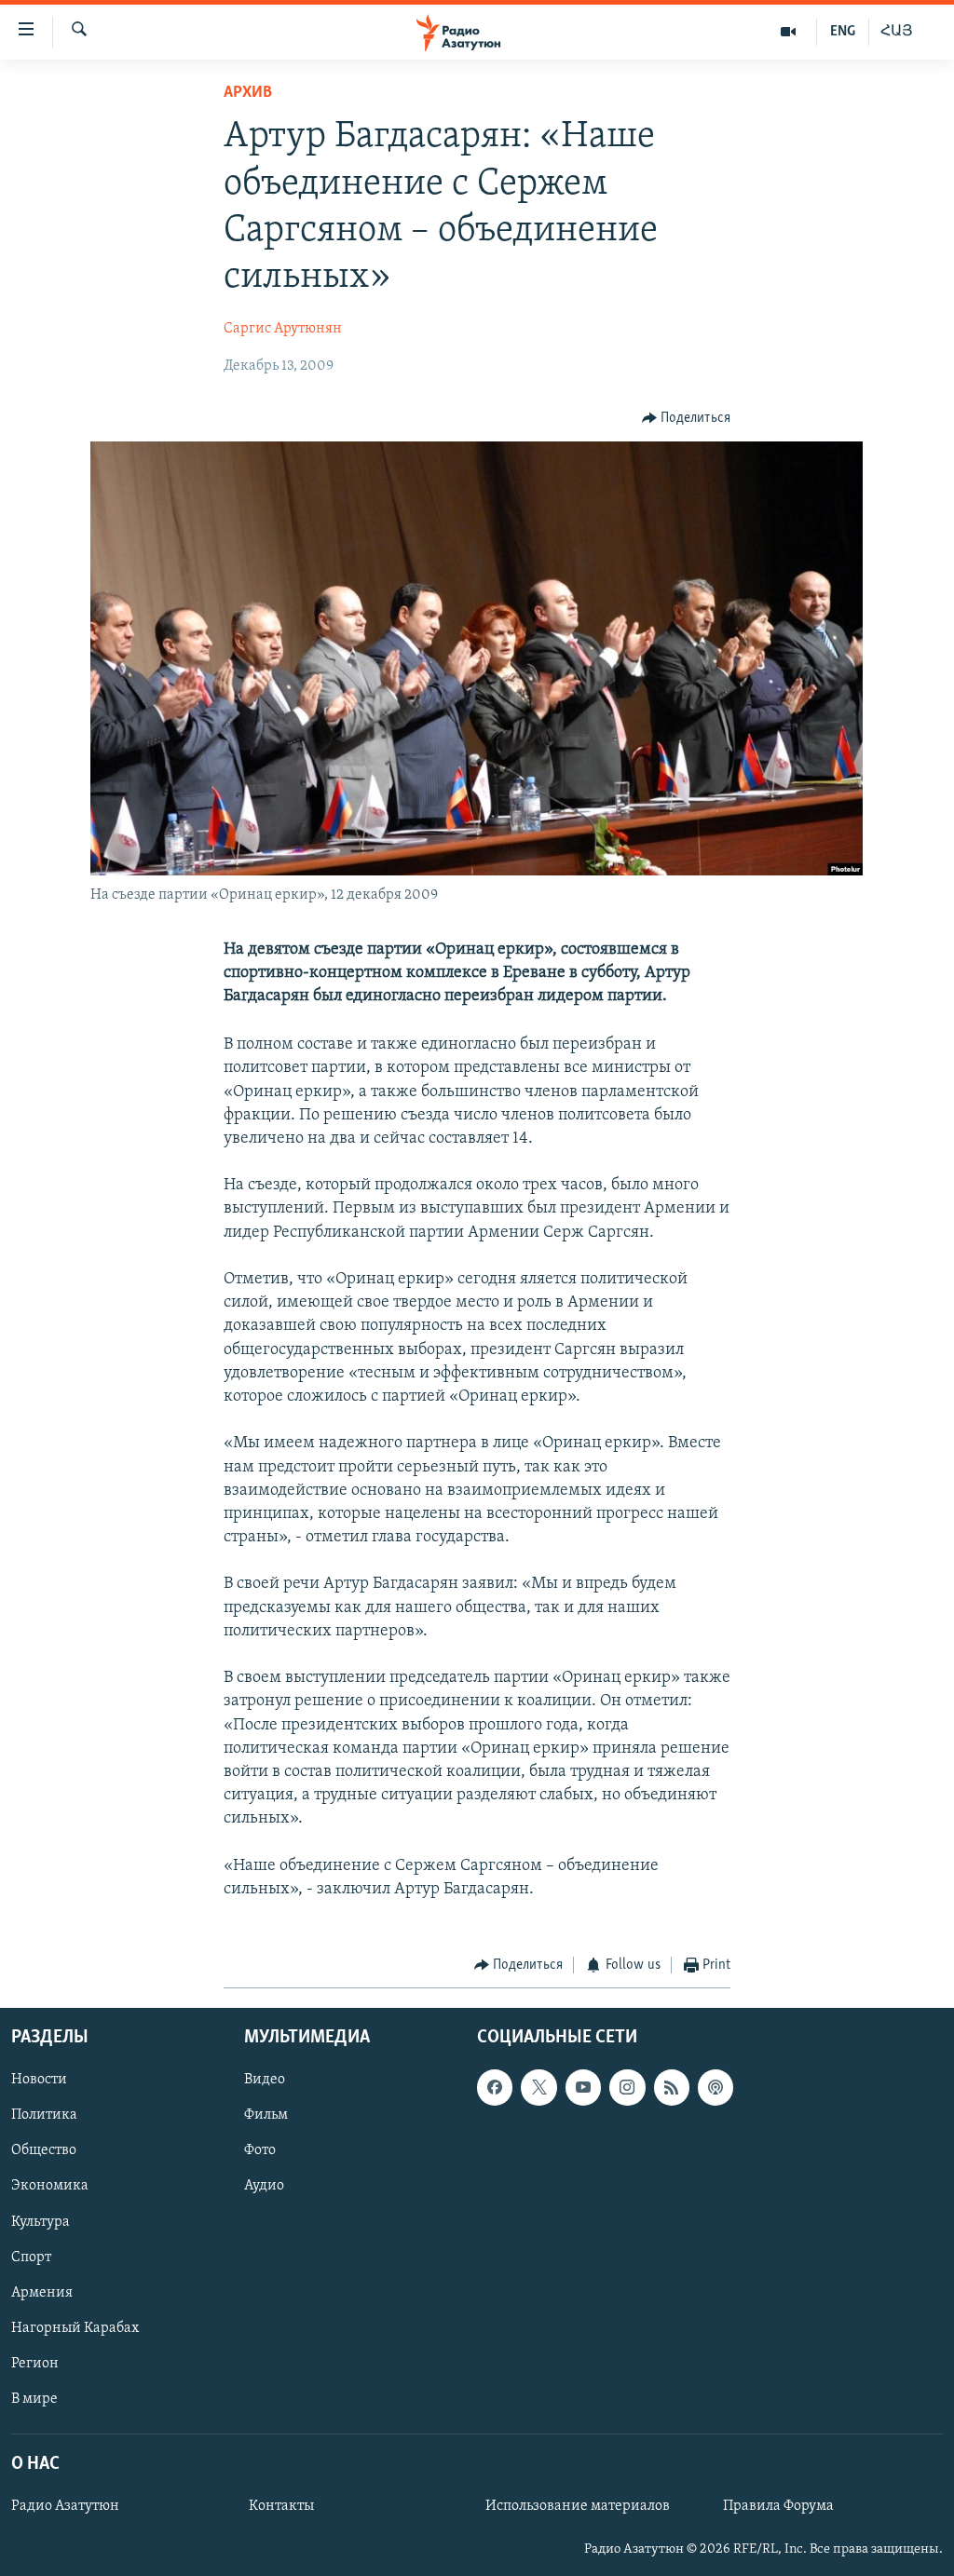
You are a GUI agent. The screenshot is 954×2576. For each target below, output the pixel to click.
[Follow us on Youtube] (583, 2087)
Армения (42, 2292)
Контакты (281, 2506)
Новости (39, 2080)
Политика (44, 2115)
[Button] (687, 418)
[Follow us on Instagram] (627, 2087)
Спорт (31, 2257)
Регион (35, 2364)
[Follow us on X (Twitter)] (538, 2087)
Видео (265, 2080)
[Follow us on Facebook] (495, 2087)
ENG (843, 32)
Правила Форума (778, 2506)
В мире (34, 2399)
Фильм (266, 2115)
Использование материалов (578, 2506)
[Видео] (789, 32)
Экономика (50, 2186)
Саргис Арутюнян (283, 329)
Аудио (264, 2186)
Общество (44, 2150)
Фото (260, 2150)
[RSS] (672, 2087)
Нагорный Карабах (75, 2327)
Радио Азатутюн (65, 2506)
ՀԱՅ (897, 32)
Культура (41, 2221)
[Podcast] (715, 2087)
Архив (248, 93)
